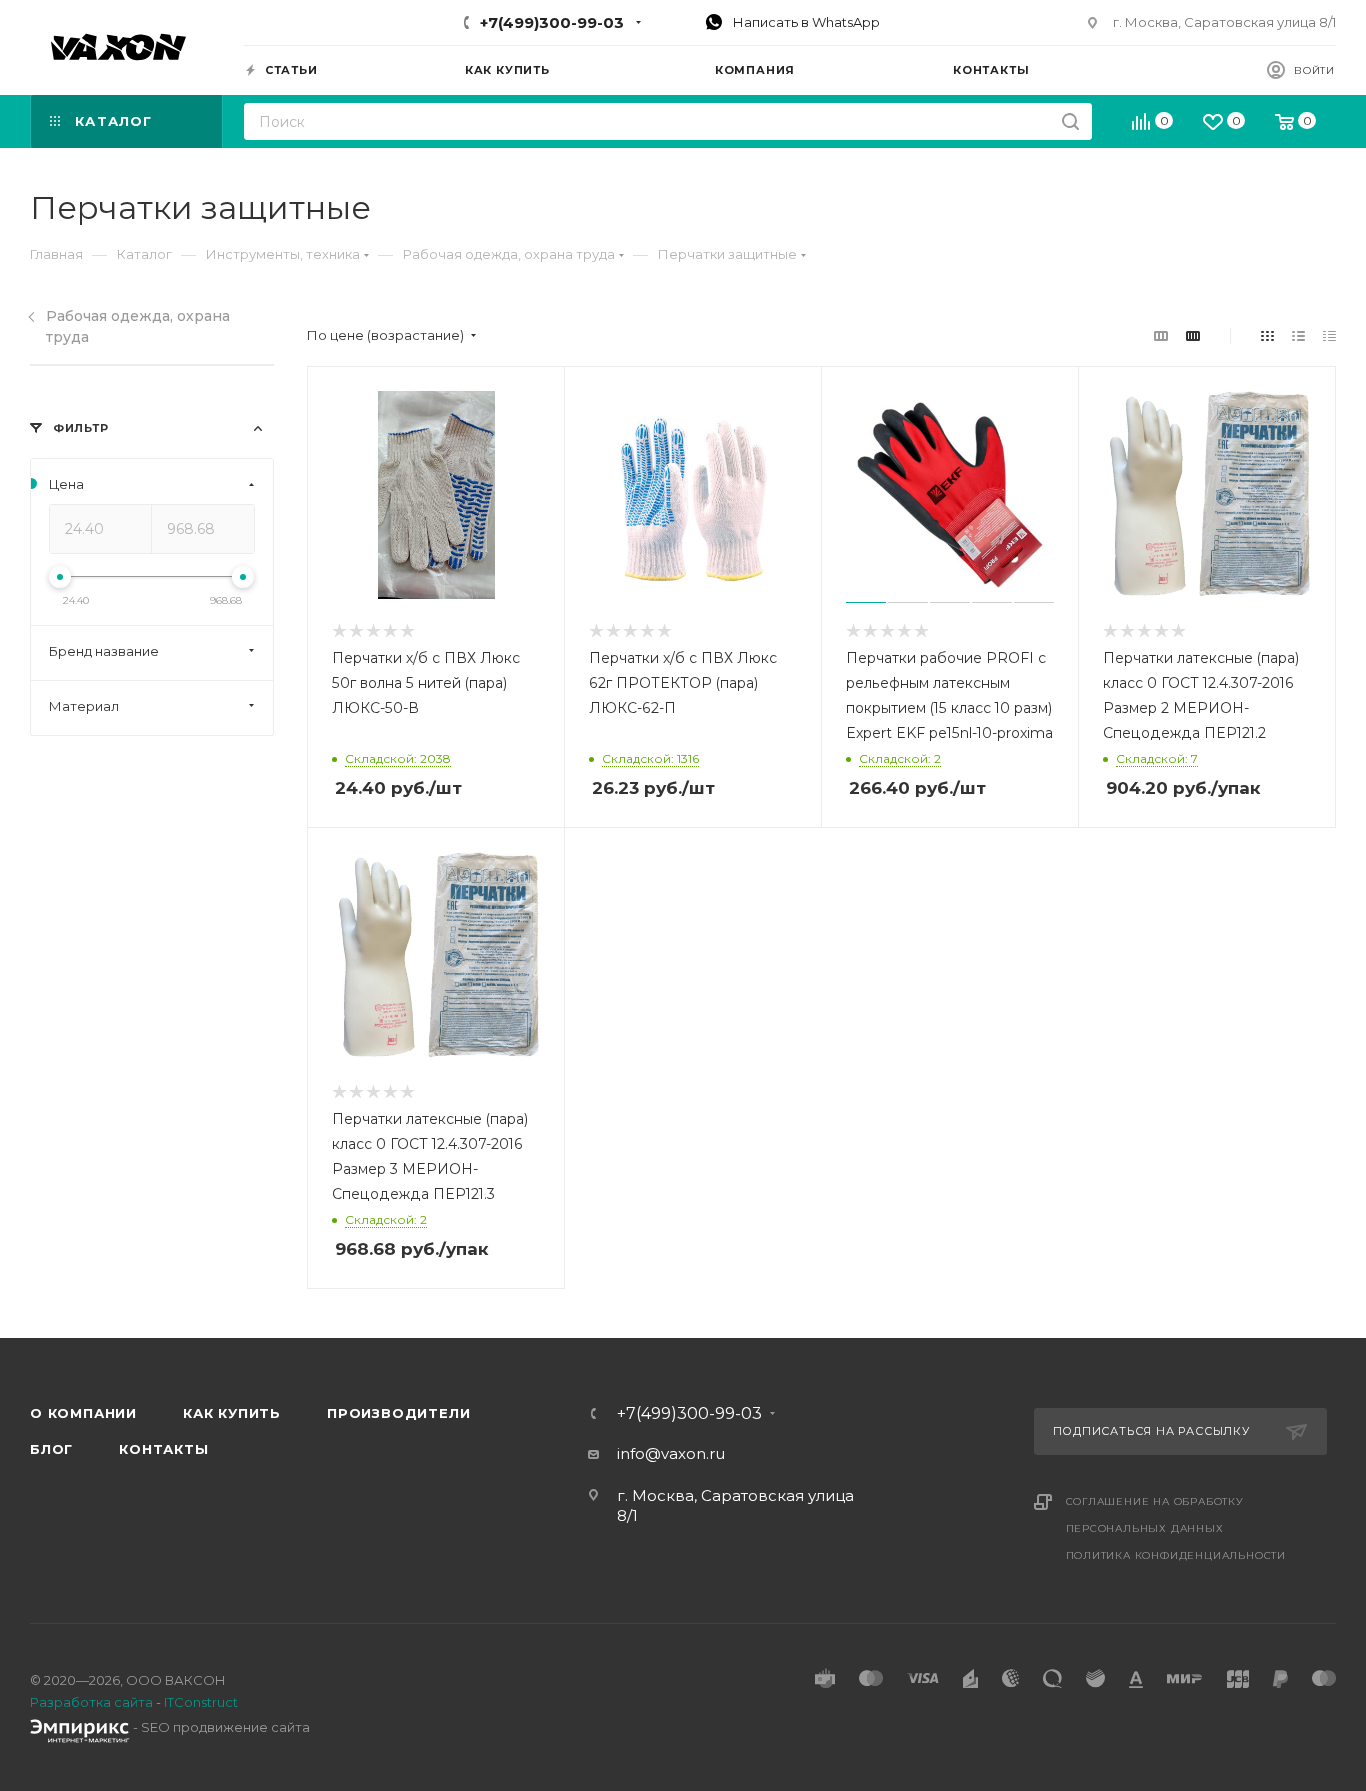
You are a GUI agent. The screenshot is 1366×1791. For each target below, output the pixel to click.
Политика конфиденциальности (1176, 1555)
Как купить (232, 1413)
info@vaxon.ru (671, 1453)
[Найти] (1070, 121)
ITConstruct (201, 1702)
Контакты (163, 1449)
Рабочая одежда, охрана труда (138, 326)
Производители (398, 1413)
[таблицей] (1329, 335)
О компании (83, 1413)
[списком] (1298, 335)
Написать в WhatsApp (805, 22)
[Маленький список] (1161, 335)
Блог (51, 1449)
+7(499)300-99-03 (552, 22)
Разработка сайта (91, 1702)
